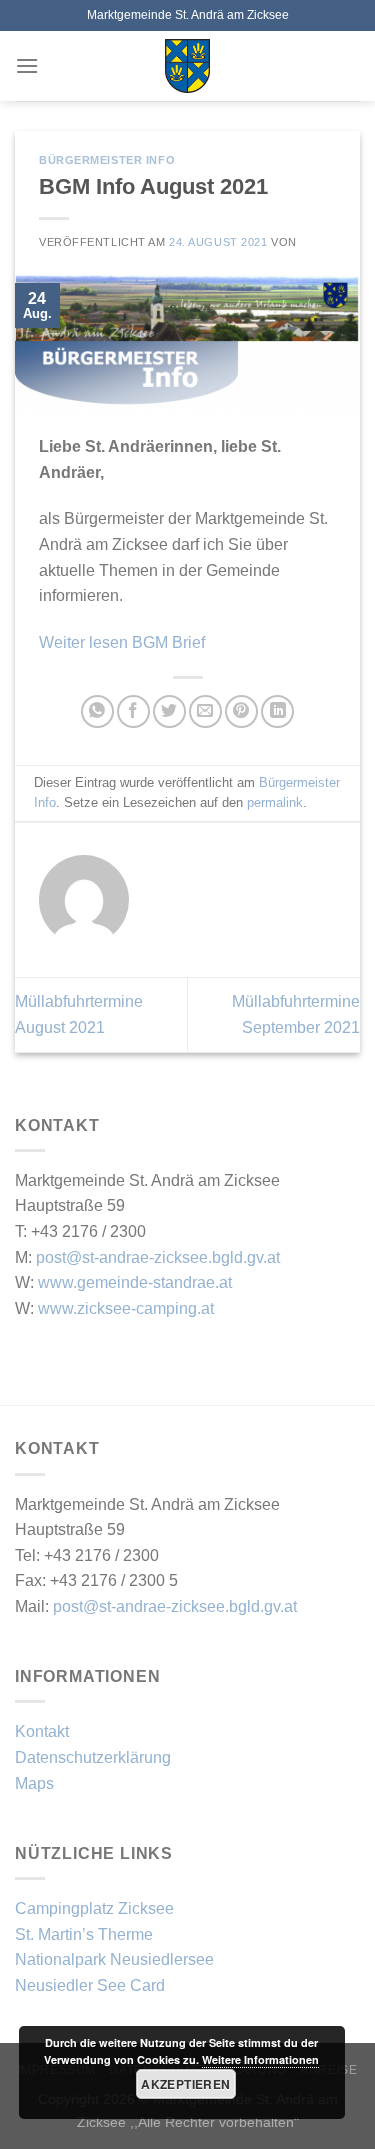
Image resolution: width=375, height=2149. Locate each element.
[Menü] (27, 65)
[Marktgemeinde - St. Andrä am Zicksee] (188, 66)
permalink (275, 802)
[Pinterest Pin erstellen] (241, 711)
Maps (34, 1783)
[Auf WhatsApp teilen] (97, 711)
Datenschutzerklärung (93, 1757)
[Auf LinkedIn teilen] (277, 711)
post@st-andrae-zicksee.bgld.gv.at (158, 1257)
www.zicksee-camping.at (126, 1308)
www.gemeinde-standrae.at (135, 1282)
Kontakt (42, 1731)
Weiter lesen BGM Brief (122, 642)
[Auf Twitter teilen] (169, 711)
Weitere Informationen (260, 2059)
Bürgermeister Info (107, 160)
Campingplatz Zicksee (94, 1908)
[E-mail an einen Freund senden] (205, 711)
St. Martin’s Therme (84, 1934)
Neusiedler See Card (90, 1985)
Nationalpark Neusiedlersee (114, 1959)
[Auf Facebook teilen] (133, 711)
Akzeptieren (185, 2084)
